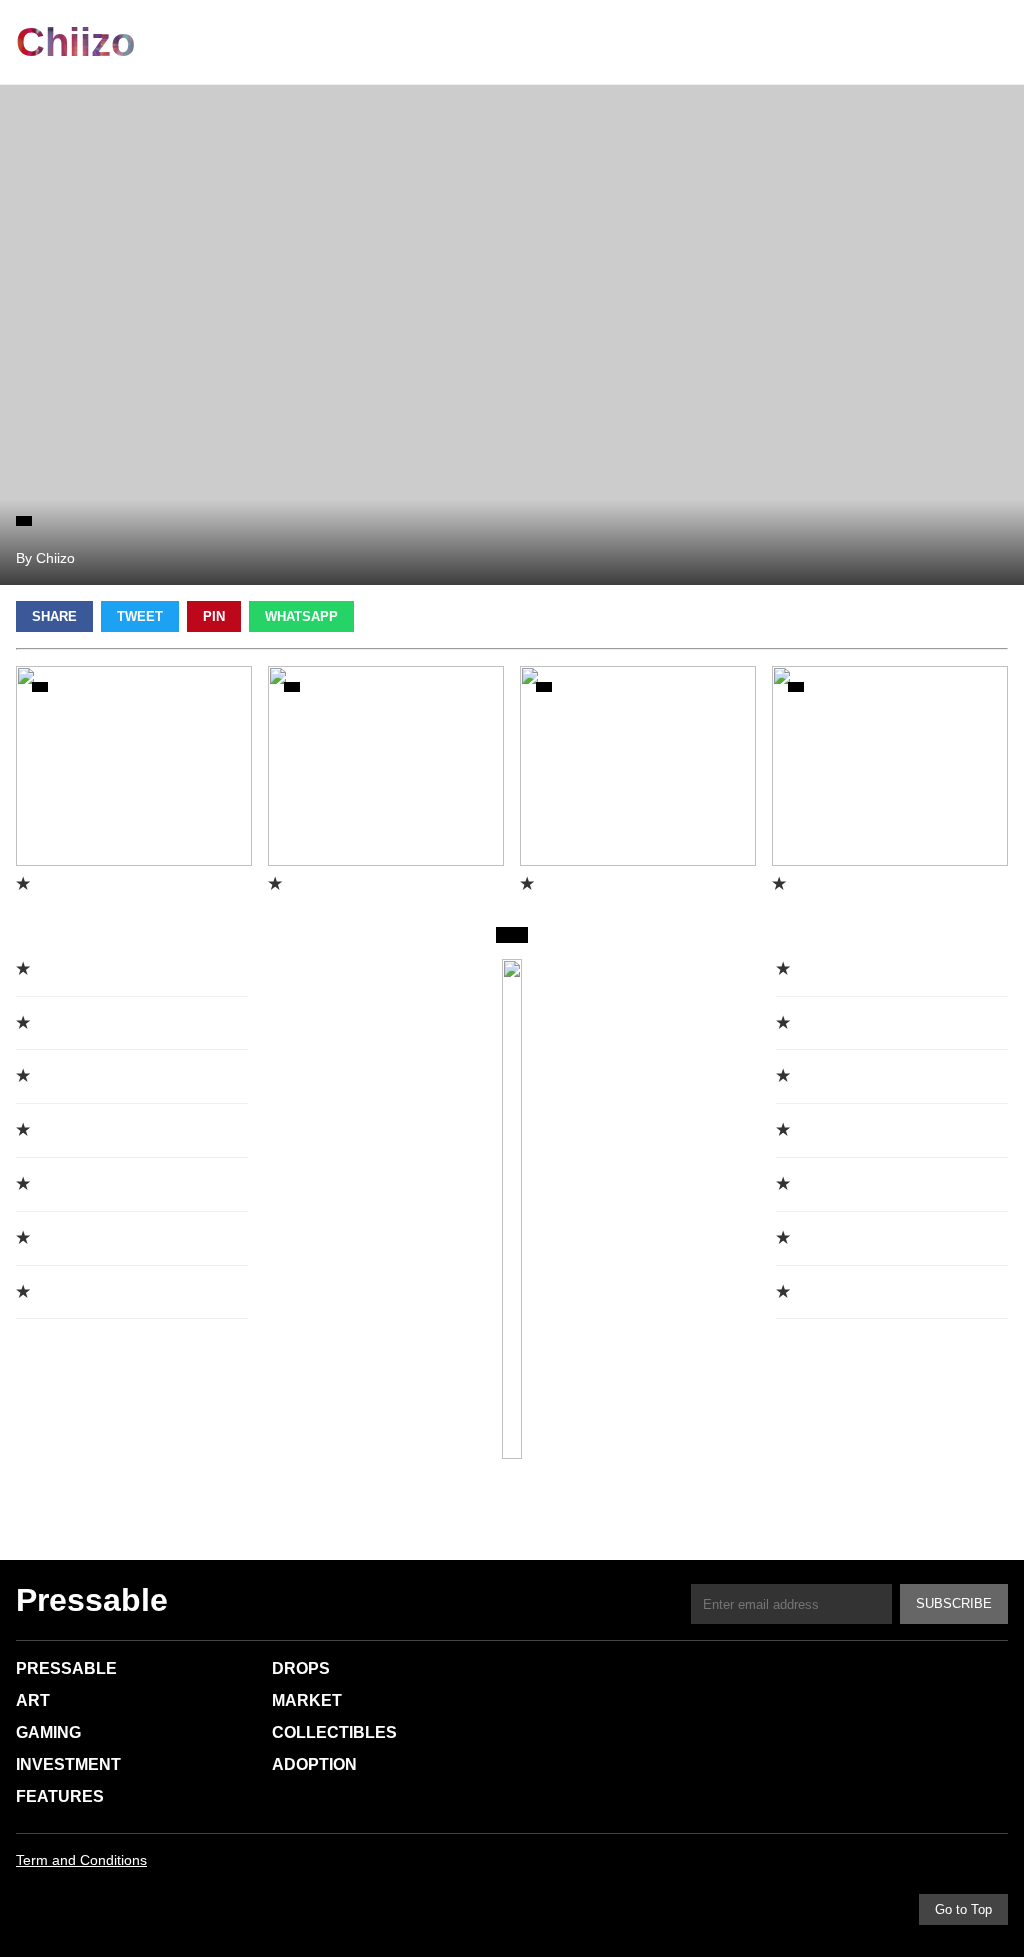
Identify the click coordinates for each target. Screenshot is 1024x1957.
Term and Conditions (81, 1860)
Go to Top (963, 1909)
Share (54, 616)
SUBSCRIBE (954, 1603)
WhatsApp (301, 616)
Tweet (140, 616)
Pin (214, 616)
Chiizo (75, 42)
